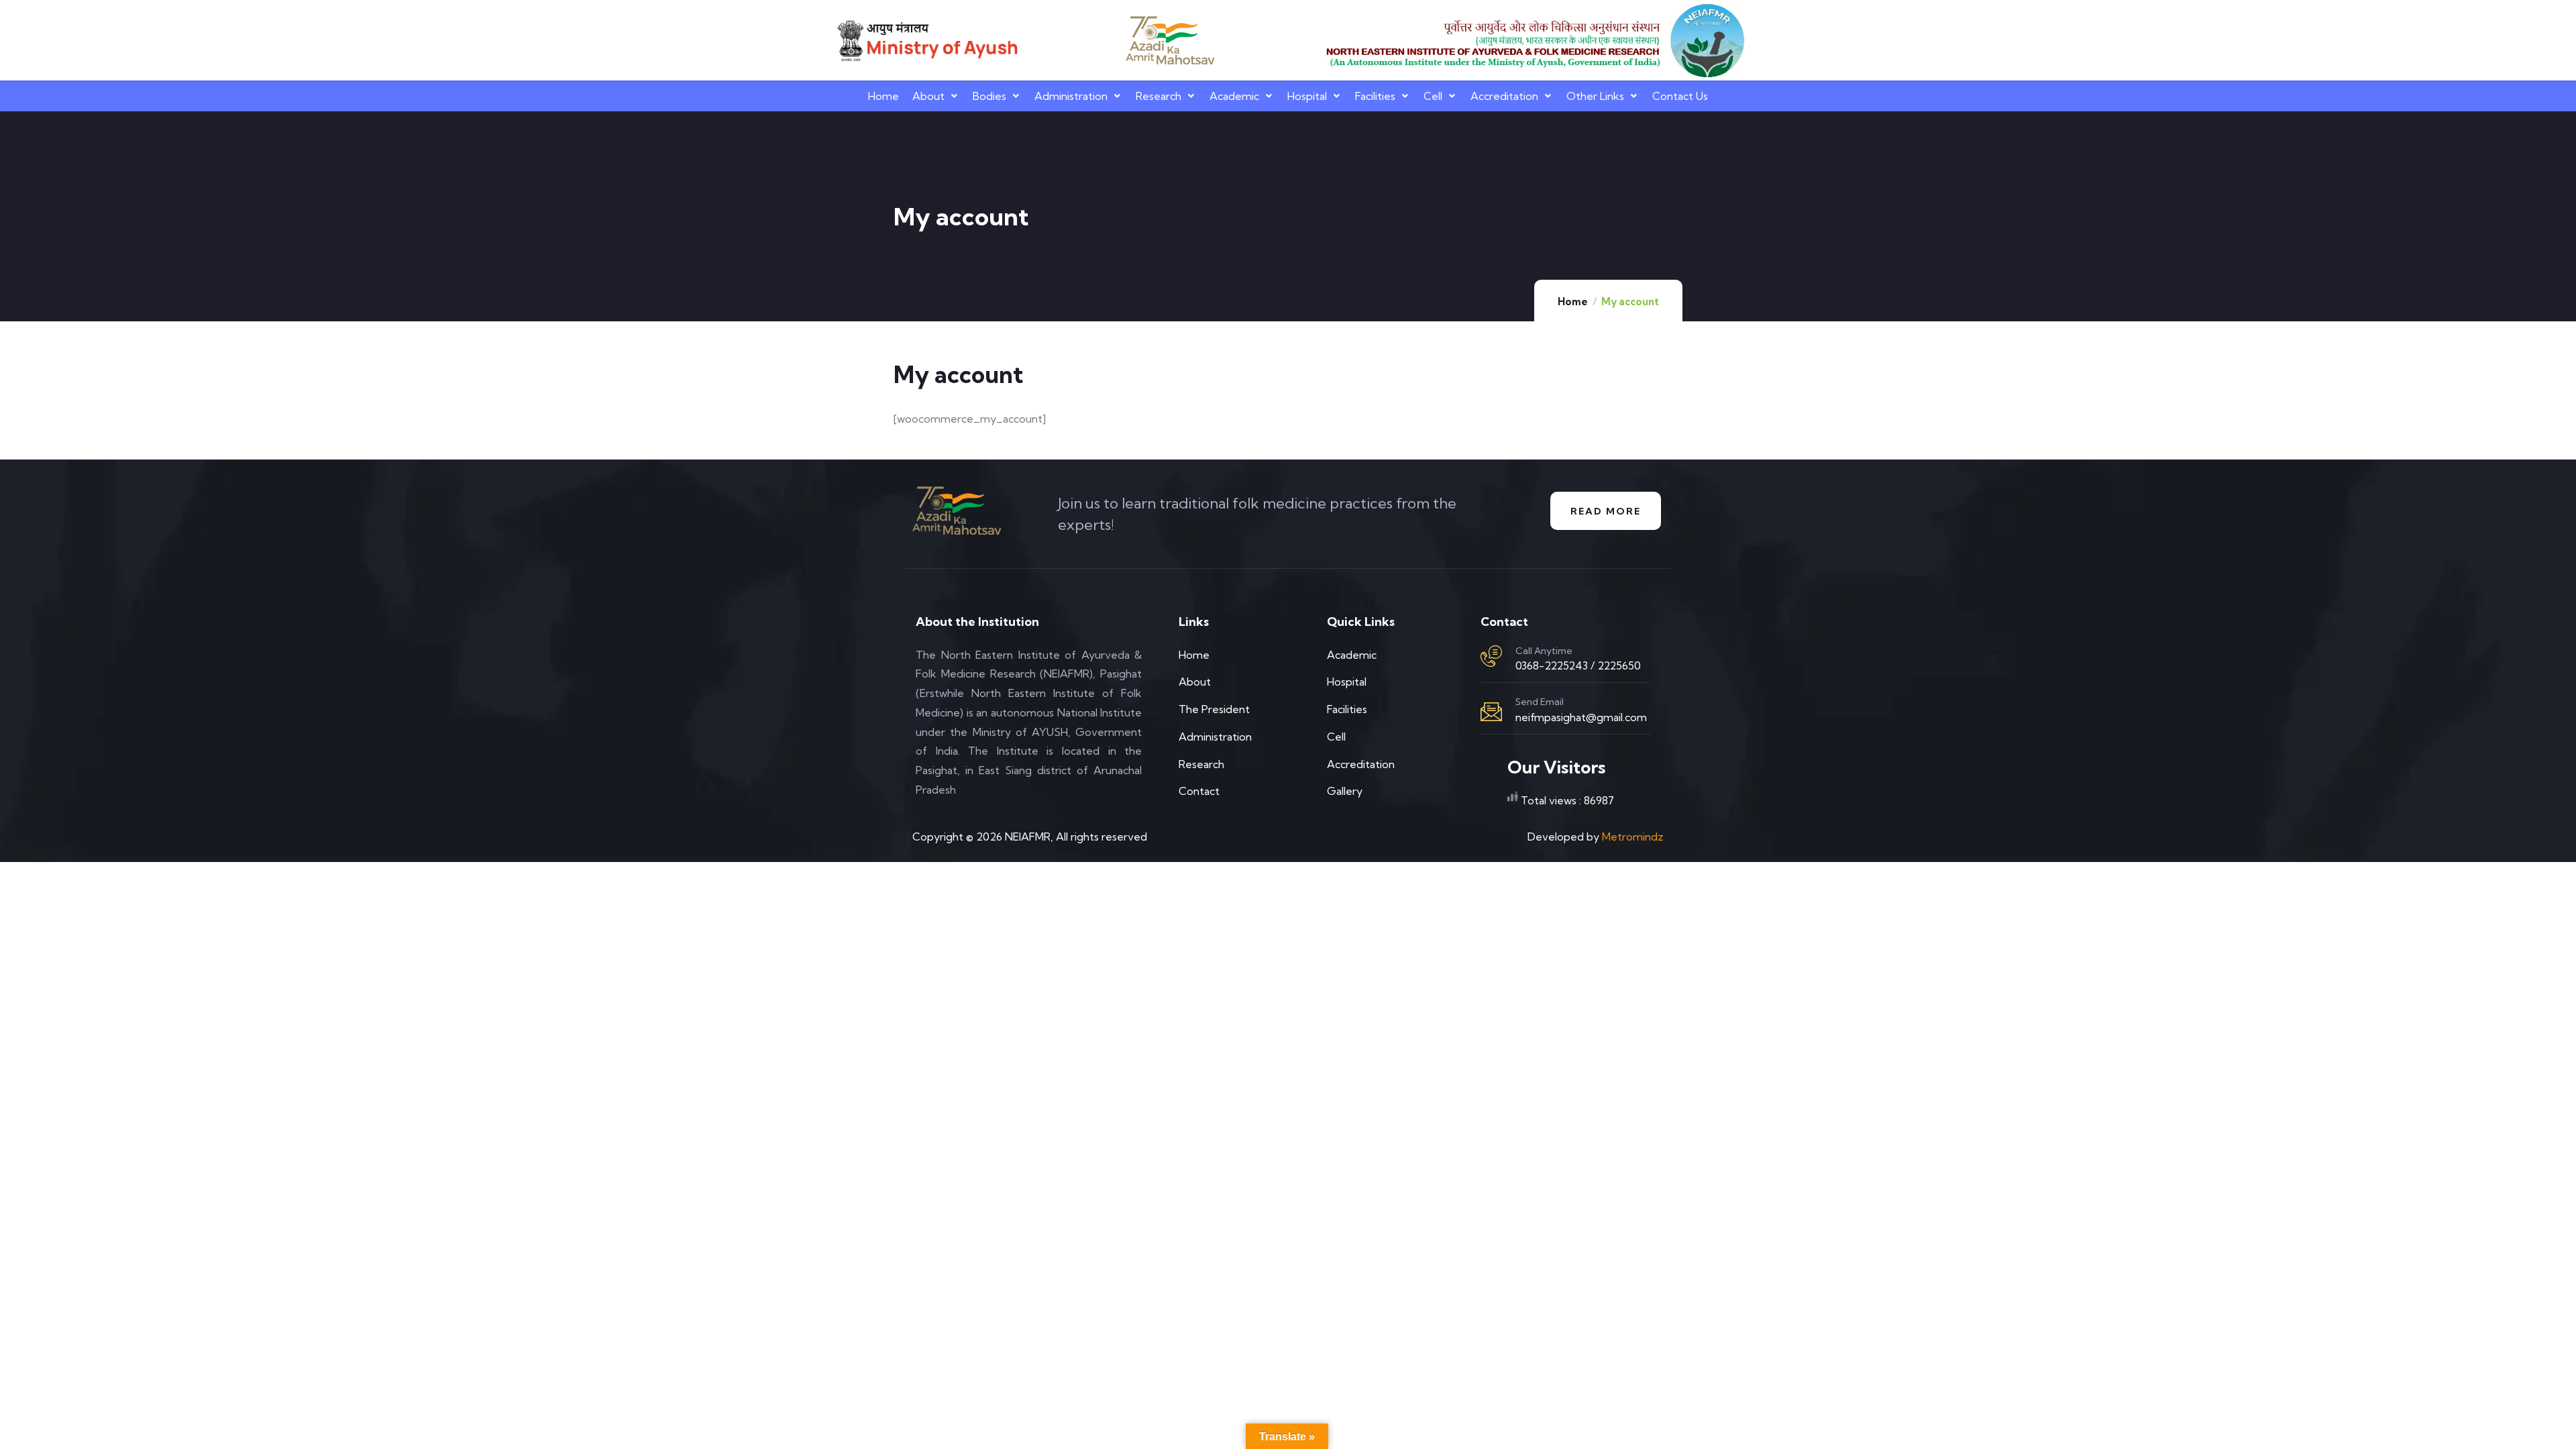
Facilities (1375, 96)
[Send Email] (1491, 712)
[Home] (926, 41)
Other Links (1595, 96)
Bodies (989, 96)
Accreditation (1504, 96)
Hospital (1307, 96)
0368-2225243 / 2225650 (1578, 665)
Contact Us (1680, 96)
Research (1159, 96)
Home (883, 96)
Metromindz (1633, 837)
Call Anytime (1544, 651)
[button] (936, 96)
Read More (1606, 511)
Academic (1234, 96)
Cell (1433, 96)
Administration (1071, 96)
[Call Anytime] (1491, 656)
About (928, 96)
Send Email (1540, 702)
